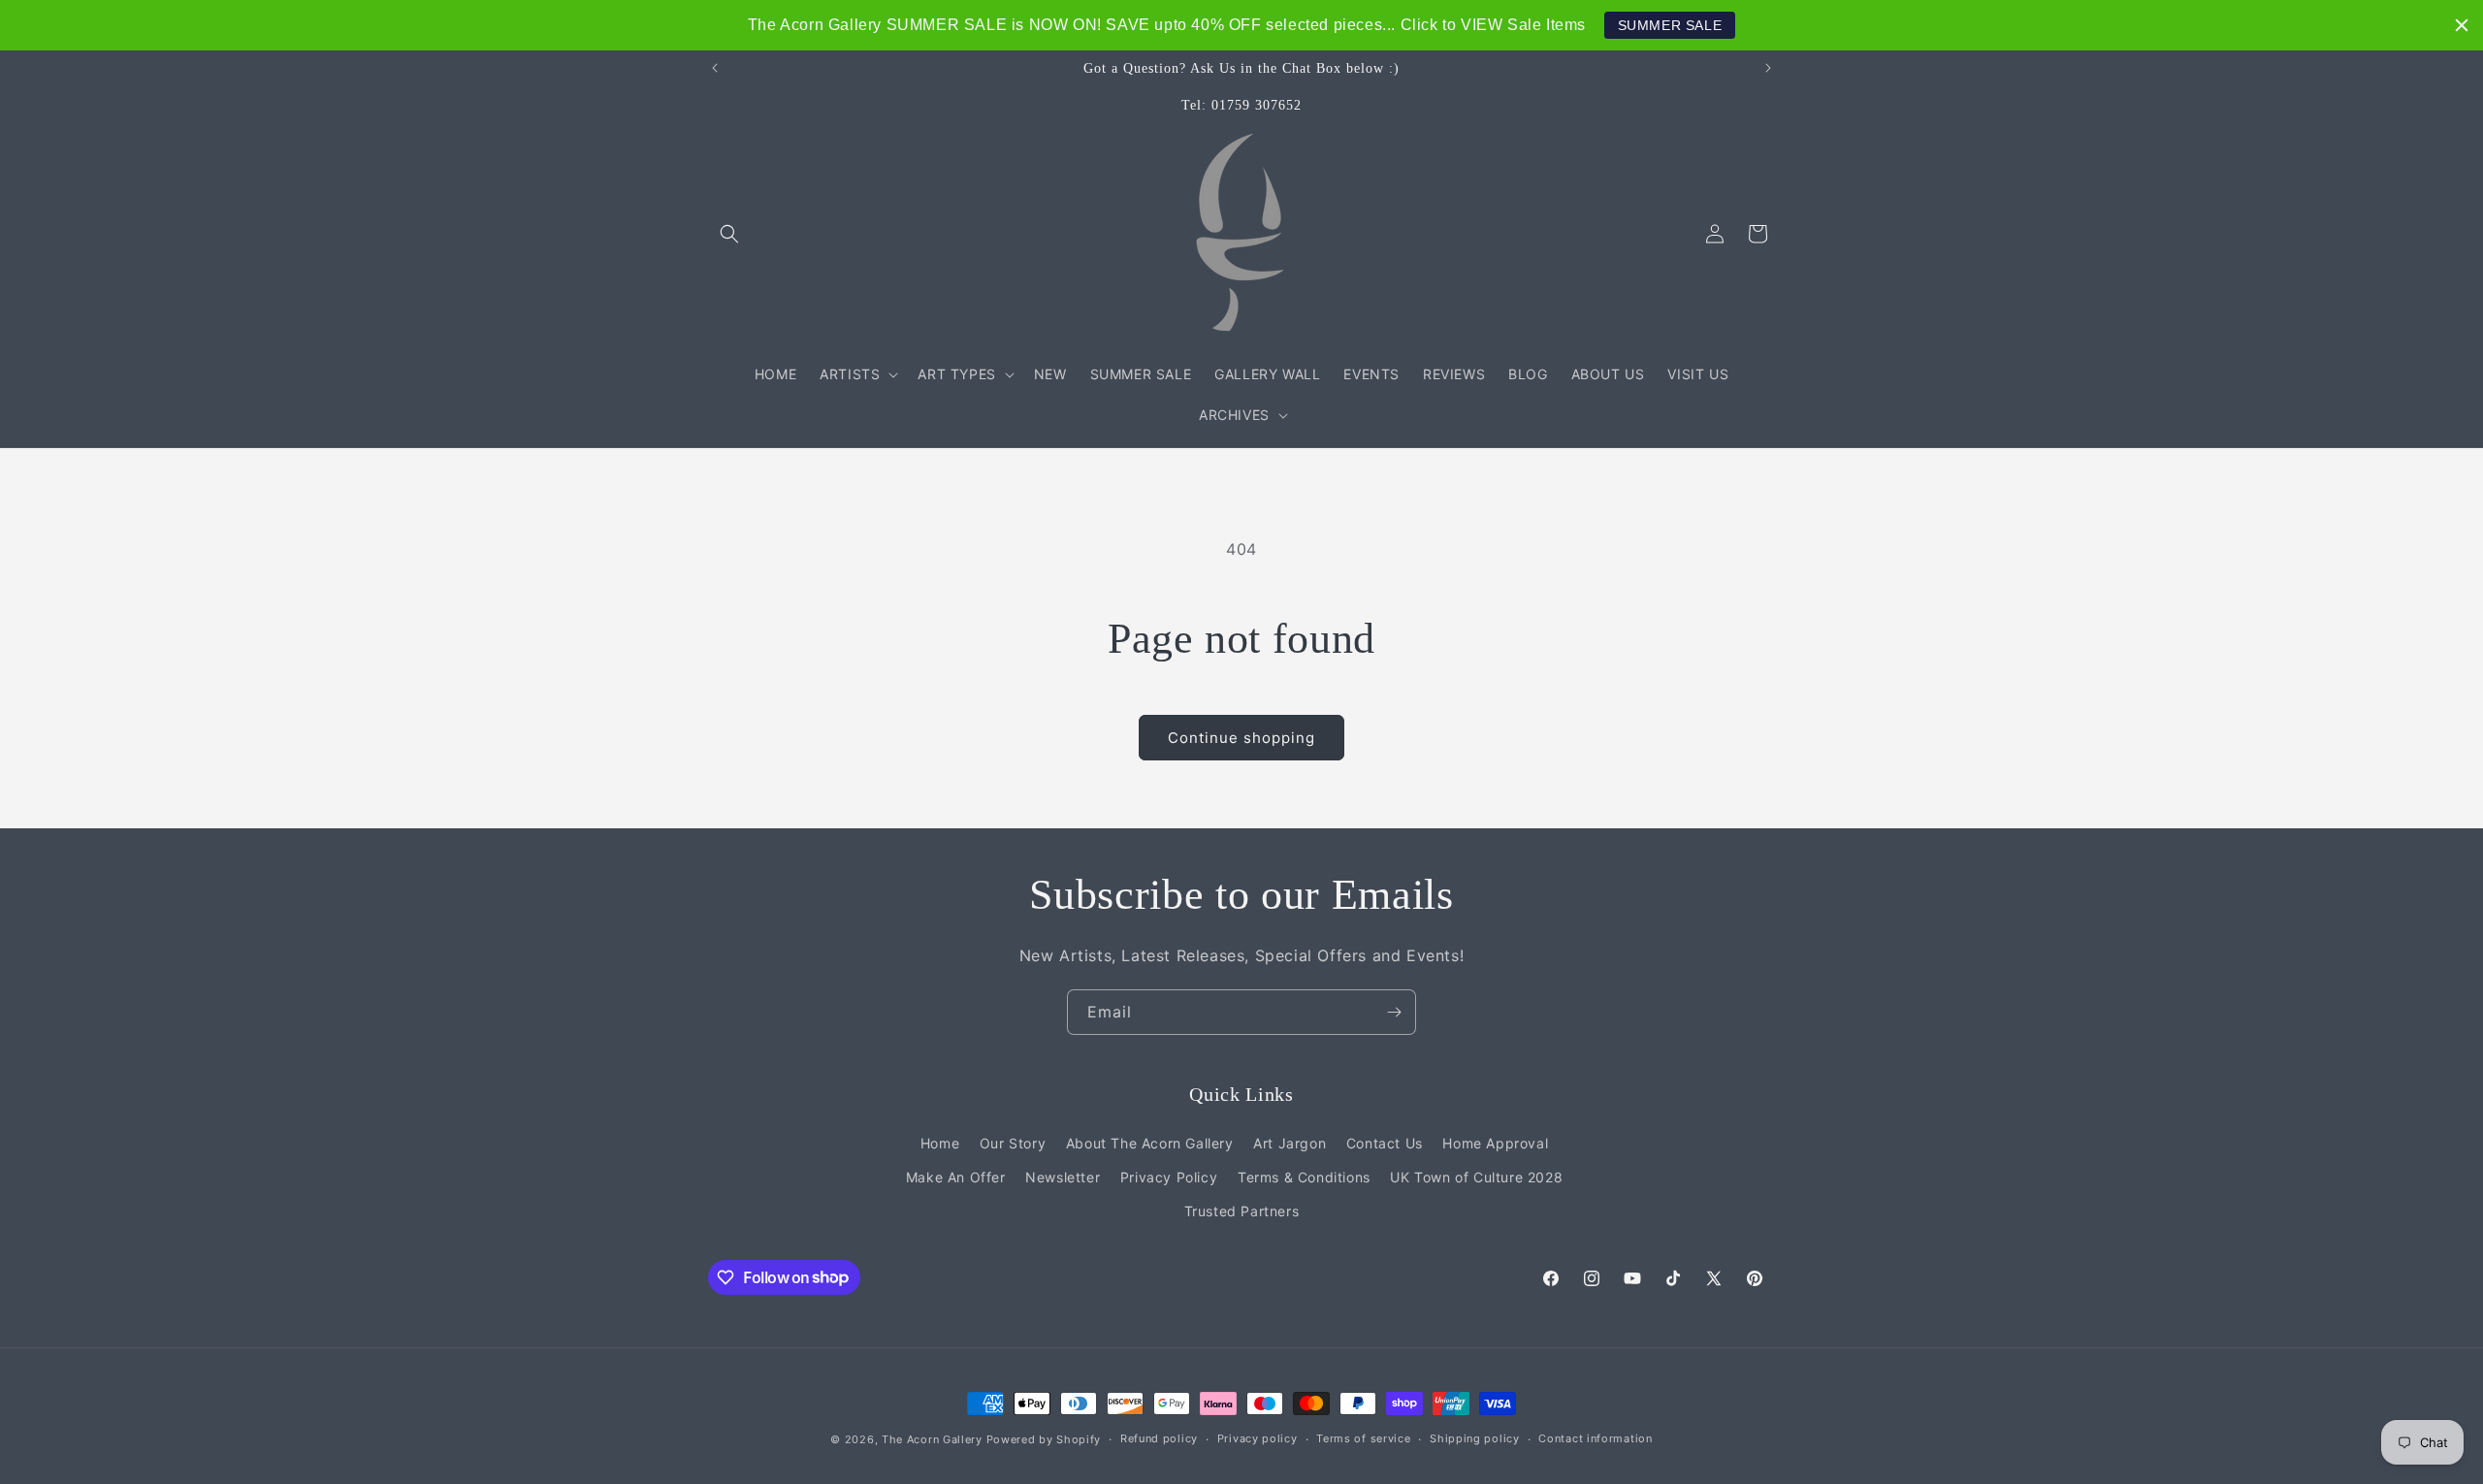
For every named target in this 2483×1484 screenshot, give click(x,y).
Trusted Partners (1242, 1211)
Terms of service (1363, 1438)
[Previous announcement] (715, 68)
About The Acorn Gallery (1150, 1143)
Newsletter (1063, 1177)
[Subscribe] (1394, 1012)
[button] (729, 234)
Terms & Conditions (1304, 1177)
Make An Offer (956, 1177)
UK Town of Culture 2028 (1476, 1177)
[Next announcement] (1768, 68)
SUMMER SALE (1670, 25)
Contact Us (1385, 1143)
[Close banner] (2462, 25)
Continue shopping (1241, 738)
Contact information (1595, 1438)
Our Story (1013, 1143)
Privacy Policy (1169, 1177)
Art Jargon (1290, 1143)
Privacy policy (1258, 1438)
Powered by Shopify (1044, 1439)
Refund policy (1159, 1438)
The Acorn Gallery (932, 1439)
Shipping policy (1475, 1438)
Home (940, 1143)
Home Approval (1495, 1143)
